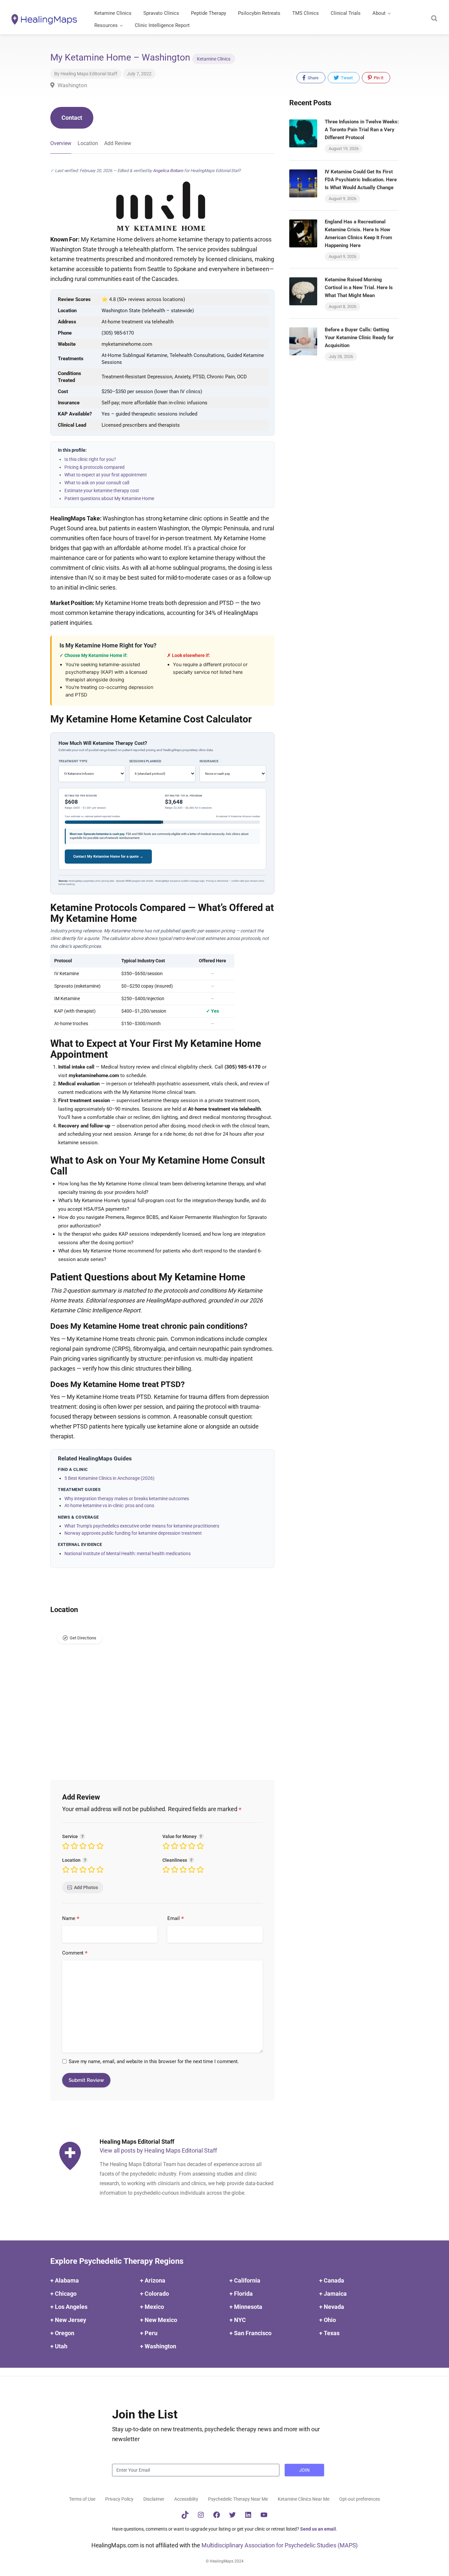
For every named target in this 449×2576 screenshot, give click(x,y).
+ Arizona (153, 2280)
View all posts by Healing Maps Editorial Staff (158, 2150)
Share (313, 78)
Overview (61, 143)
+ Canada (332, 2280)
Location (88, 143)
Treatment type (73, 761)
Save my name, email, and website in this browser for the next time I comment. (154, 2061)
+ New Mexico (159, 2320)
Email (176, 1919)
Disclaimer (154, 2499)
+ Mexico (152, 2307)
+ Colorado (154, 2294)
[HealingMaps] (44, 19)
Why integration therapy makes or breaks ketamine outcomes (127, 1499)
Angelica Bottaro (168, 171)
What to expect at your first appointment (106, 475)
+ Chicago (63, 2294)
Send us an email (318, 2529)
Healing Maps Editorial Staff (89, 74)
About (379, 13)
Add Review (118, 143)
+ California (245, 2280)
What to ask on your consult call (97, 483)
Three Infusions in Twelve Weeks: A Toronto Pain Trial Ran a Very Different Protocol (362, 130)
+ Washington (158, 2346)
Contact (72, 118)
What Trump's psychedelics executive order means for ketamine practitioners (142, 1526)
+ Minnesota (246, 2307)
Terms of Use (82, 2499)
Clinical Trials (346, 13)
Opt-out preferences (360, 2499)
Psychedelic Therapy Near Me (238, 2499)
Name (71, 1919)
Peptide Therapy (209, 13)
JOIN (304, 2470)
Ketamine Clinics (113, 13)
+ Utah (59, 2346)
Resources (106, 25)
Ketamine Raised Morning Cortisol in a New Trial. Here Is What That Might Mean (359, 288)
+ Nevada (332, 2307)
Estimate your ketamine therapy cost (102, 491)
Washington (72, 85)
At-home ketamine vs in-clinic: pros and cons (109, 1505)
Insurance (209, 761)
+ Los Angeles (69, 2307)
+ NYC (238, 2320)
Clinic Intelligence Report (162, 25)
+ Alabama (65, 2280)
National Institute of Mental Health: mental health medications (128, 1553)
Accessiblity (186, 2499)
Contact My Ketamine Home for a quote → (108, 857)
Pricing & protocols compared (95, 467)
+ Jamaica (333, 2294)
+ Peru (149, 2333)
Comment (75, 1953)
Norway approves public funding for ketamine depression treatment (133, 1533)
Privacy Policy (119, 2499)
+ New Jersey (68, 2320)
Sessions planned (145, 761)
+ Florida (241, 2294)
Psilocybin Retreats (259, 13)
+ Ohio (328, 2320)
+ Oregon (62, 2333)
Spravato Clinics (161, 13)
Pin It (378, 78)
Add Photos (86, 1887)
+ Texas (329, 2333)
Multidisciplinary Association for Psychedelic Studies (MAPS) (280, 2545)
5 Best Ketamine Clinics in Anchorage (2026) (109, 1478)
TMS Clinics (306, 13)
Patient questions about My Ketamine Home (109, 498)
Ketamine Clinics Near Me (304, 2499)
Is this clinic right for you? (90, 459)
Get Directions (83, 1638)
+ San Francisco (250, 2333)
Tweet (346, 78)
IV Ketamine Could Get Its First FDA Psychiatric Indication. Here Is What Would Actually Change (361, 180)
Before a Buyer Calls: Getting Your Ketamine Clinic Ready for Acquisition (359, 338)
